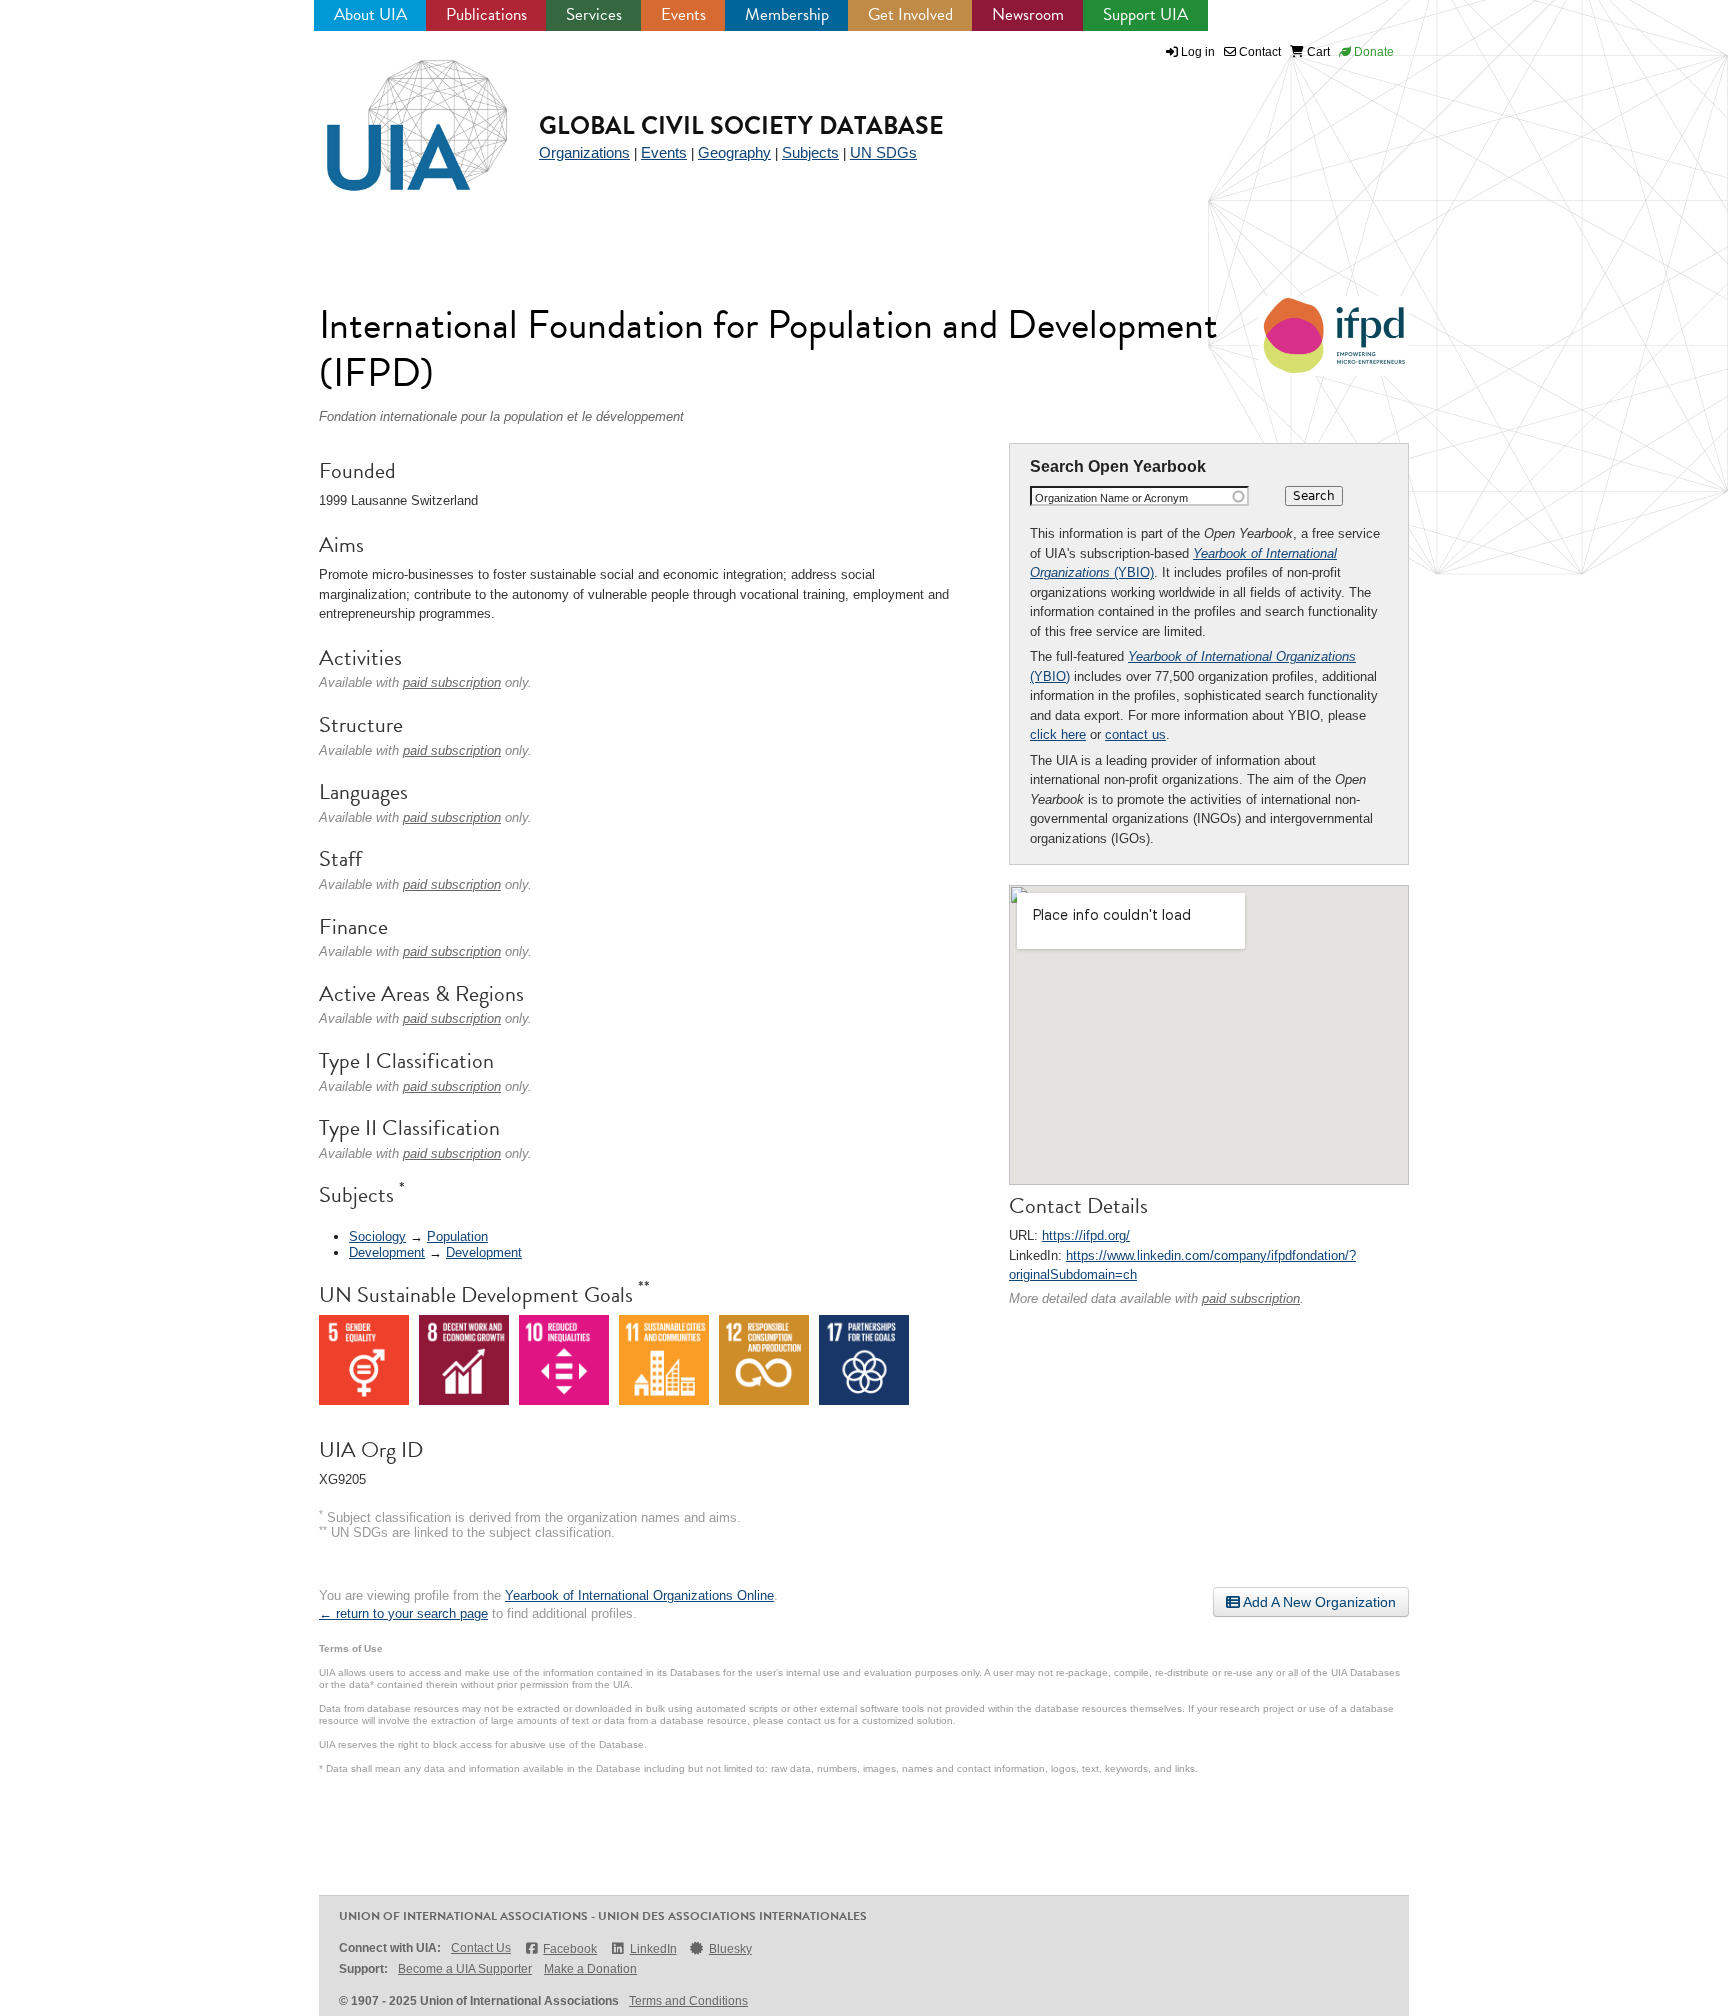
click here (1058, 734)
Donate (1372, 52)
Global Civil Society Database (741, 125)
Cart (1317, 52)
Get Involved (910, 14)
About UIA (370, 14)
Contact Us (481, 1948)
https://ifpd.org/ (1086, 1235)
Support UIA (1145, 14)
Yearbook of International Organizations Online (639, 1595)
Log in (1198, 52)
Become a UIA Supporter (465, 1969)
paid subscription (1251, 1298)
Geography (734, 152)
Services (594, 14)
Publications (486, 14)
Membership (787, 14)
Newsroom (1028, 14)
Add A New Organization (1318, 1602)
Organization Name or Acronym (1111, 498)
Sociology (377, 1236)
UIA (394, 114)
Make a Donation (590, 1969)
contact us (1135, 734)
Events (683, 14)
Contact (1258, 52)
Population (457, 1236)
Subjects (810, 152)
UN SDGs (883, 152)
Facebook (570, 1949)
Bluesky (730, 1949)
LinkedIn (653, 1949)
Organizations (584, 152)
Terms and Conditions (688, 2001)
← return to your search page (403, 1613)
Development (387, 1252)
